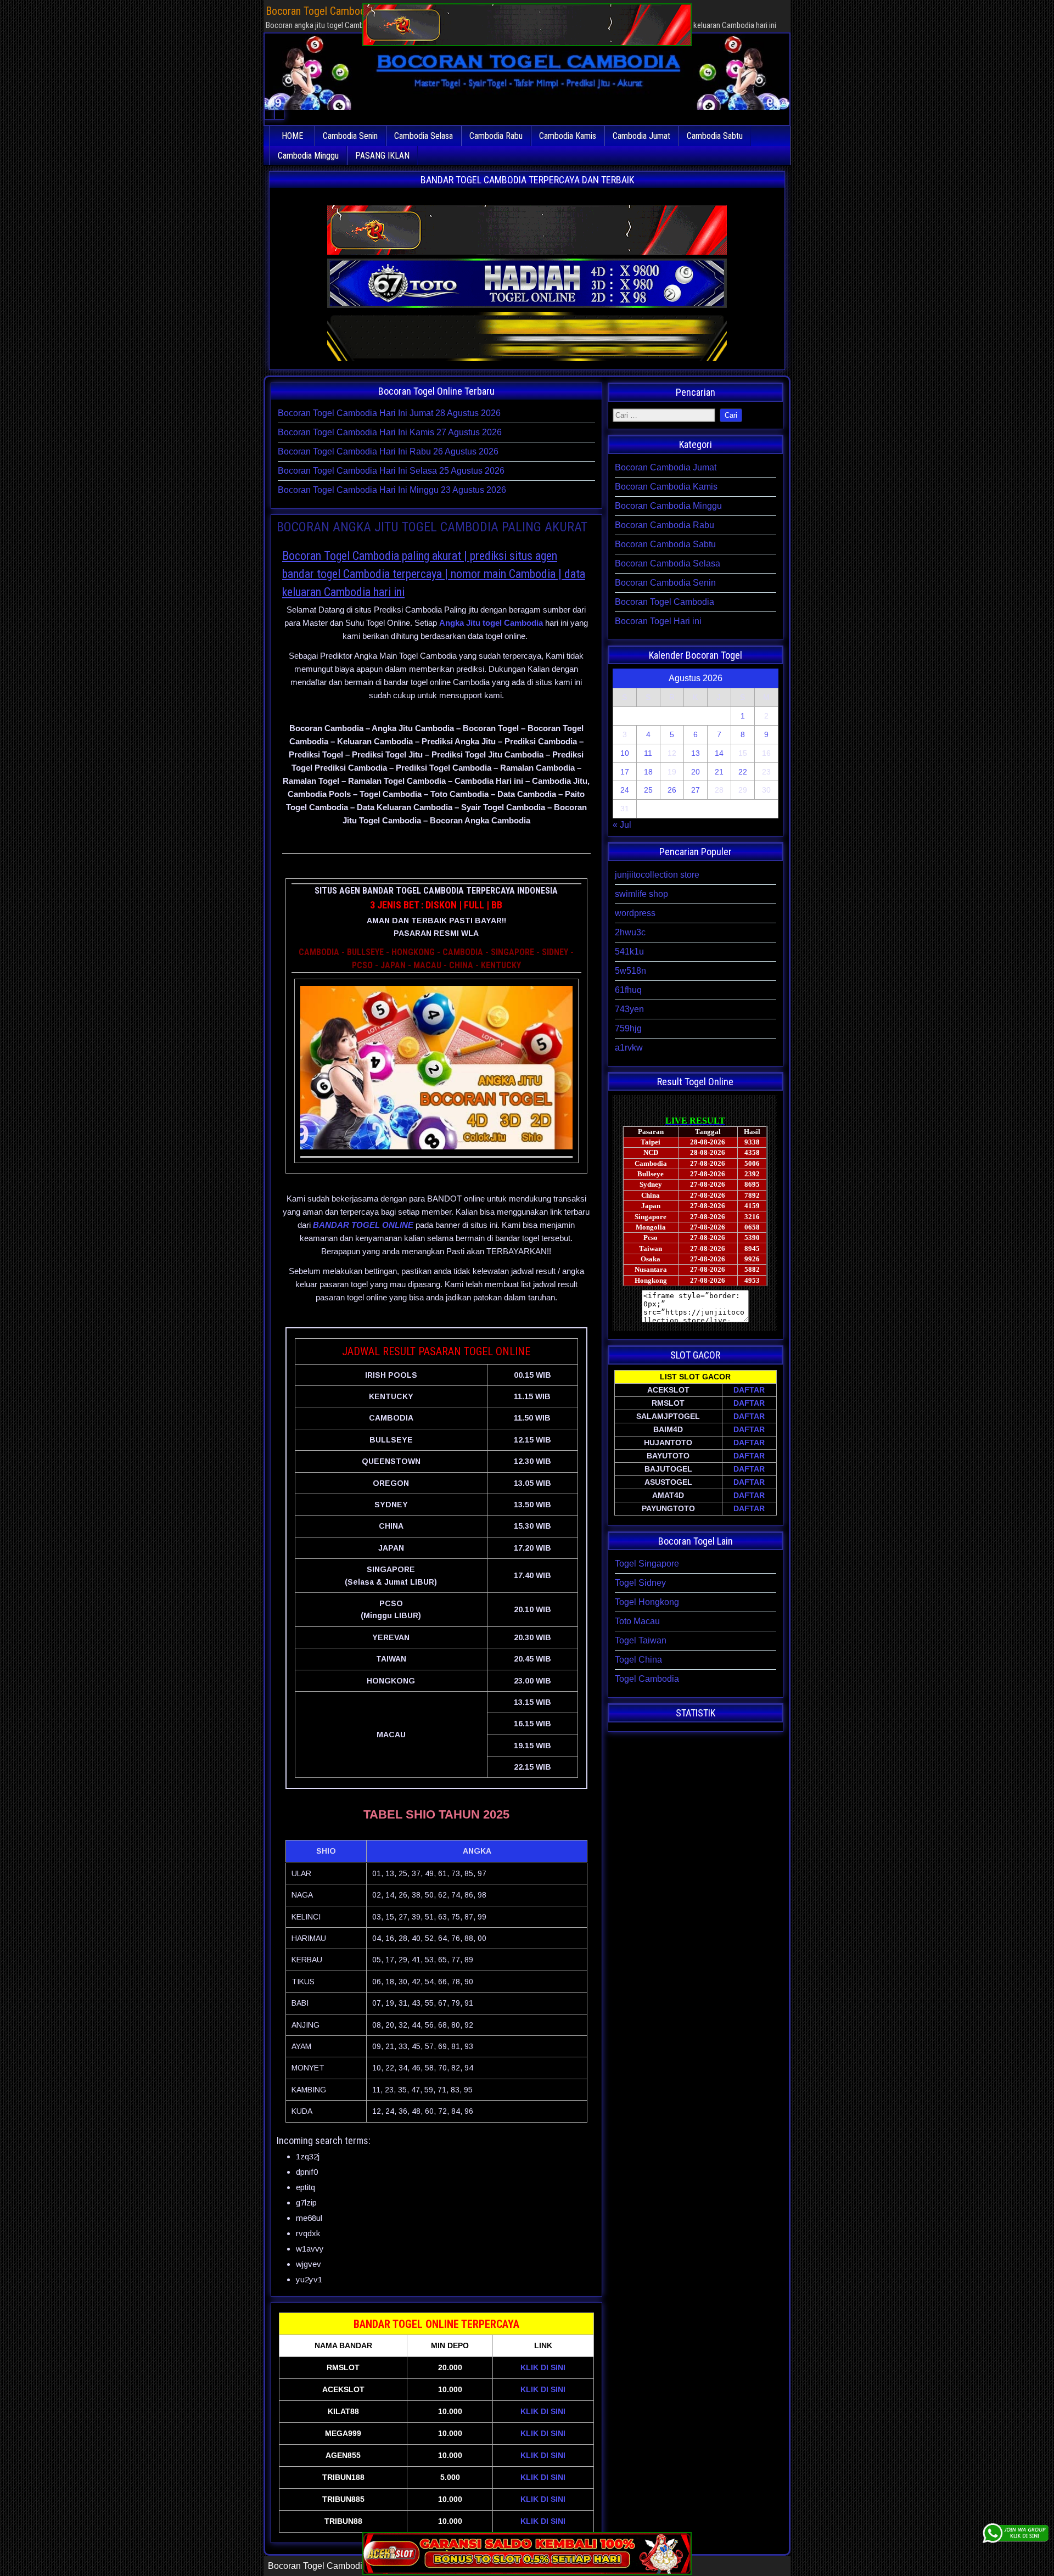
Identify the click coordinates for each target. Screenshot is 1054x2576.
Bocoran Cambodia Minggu (668, 506)
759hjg (628, 1028)
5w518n (630, 971)
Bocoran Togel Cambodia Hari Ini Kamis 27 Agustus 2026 (390, 432)
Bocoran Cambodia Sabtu (665, 544)
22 (743, 772)
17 (625, 772)
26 (672, 790)
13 (696, 753)
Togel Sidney (640, 1583)
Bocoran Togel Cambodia (665, 602)
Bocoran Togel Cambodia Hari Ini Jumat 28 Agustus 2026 (389, 413)
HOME (292, 136)
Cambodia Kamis (568, 136)
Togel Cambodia (647, 1679)
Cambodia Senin (350, 136)
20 (696, 772)
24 (625, 790)
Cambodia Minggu (308, 156)
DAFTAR (749, 1390)
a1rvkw (629, 1048)
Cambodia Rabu (496, 136)
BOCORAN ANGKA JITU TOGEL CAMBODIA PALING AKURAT (432, 527)
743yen (629, 1009)
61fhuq (628, 990)
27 (696, 790)
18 (648, 772)
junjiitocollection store (657, 875)
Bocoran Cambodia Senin (665, 583)
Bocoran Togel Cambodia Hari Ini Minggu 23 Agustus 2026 (392, 490)
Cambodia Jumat (641, 136)
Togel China (638, 1660)
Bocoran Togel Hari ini (658, 621)
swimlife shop (641, 894)
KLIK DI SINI (543, 2367)
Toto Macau (637, 1621)
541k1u (629, 952)
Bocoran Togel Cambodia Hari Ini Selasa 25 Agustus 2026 (391, 471)
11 (648, 753)
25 (648, 790)
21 (719, 772)
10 (625, 753)
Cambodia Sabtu (715, 136)
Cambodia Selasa (424, 136)
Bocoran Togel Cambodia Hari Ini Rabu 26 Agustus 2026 (388, 451)
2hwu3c (630, 932)
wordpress (635, 913)
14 (719, 753)
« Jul (622, 825)
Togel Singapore (647, 1564)
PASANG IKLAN (382, 156)
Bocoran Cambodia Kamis (666, 487)
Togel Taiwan (641, 1640)
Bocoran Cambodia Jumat (666, 467)
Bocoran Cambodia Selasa (668, 563)
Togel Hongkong (647, 1602)
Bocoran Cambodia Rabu (665, 525)
